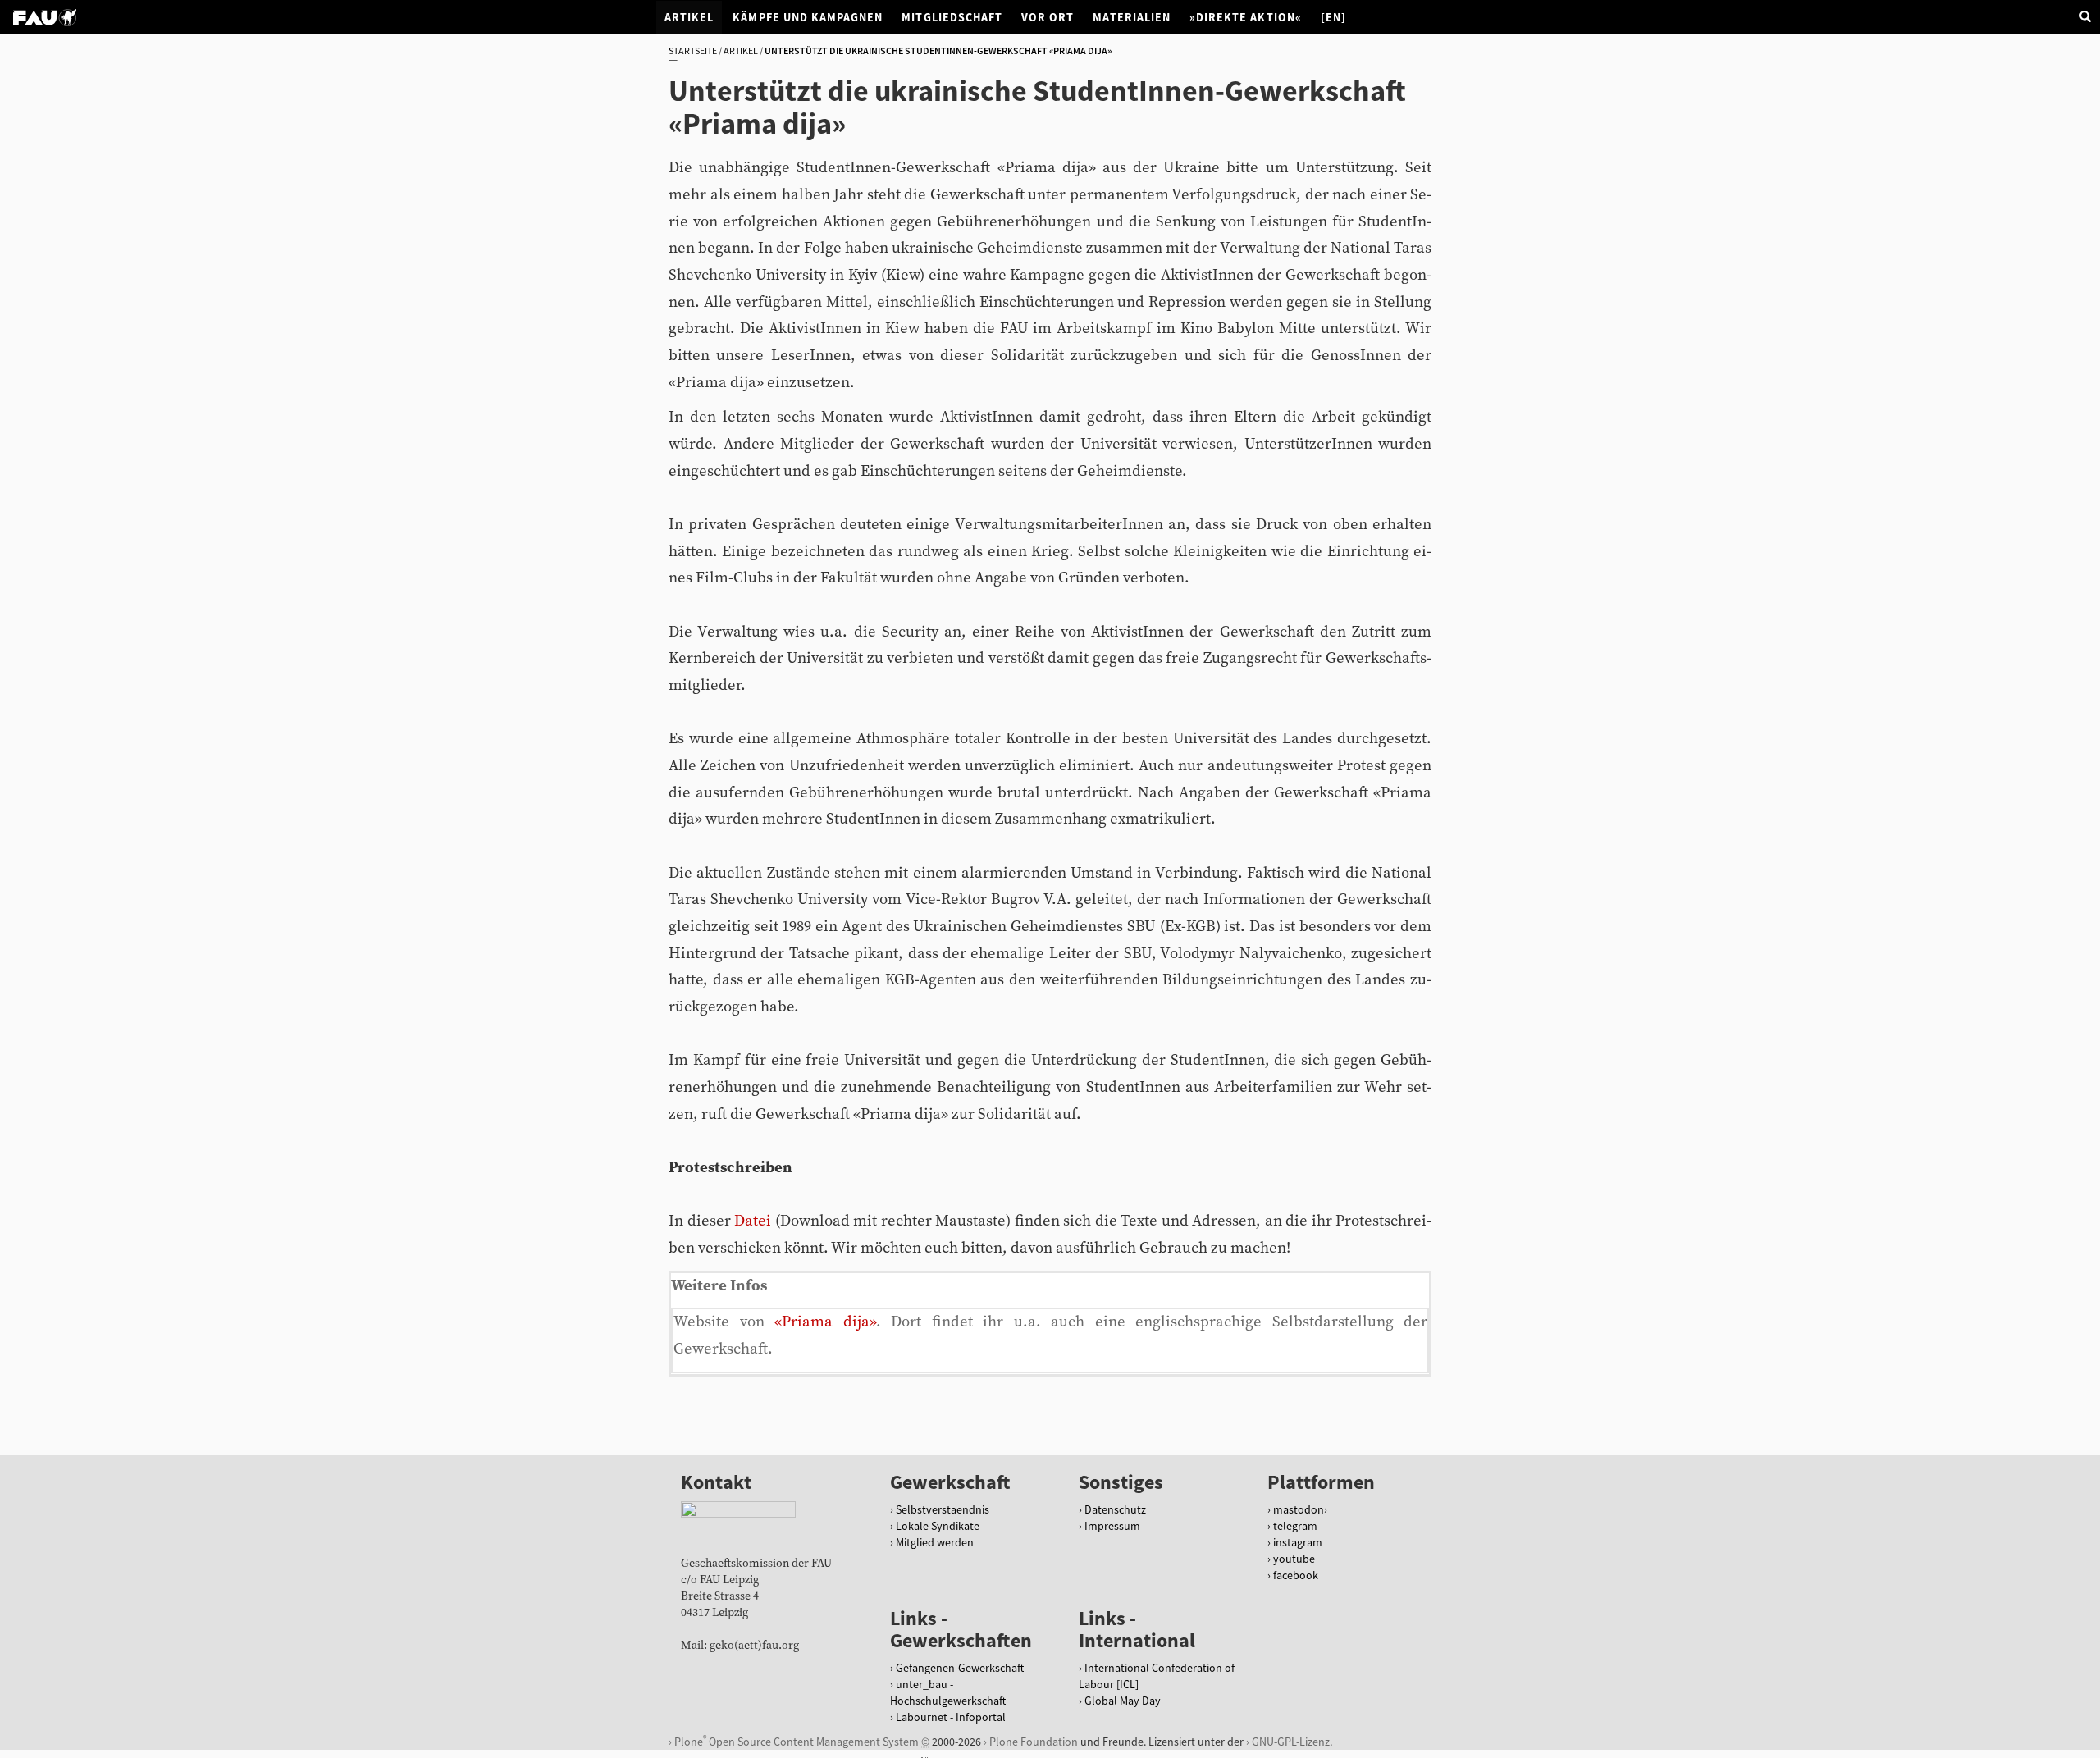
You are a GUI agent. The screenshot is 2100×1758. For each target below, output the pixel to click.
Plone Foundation (1034, 1742)
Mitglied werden (935, 1542)
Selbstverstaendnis (943, 1509)
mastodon (1299, 1509)
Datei (753, 1221)
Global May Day (1123, 1701)
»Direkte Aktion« (1246, 17)
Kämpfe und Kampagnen (808, 17)
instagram (1298, 1542)
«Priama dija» (825, 1322)
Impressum (1112, 1526)
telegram (1295, 1526)
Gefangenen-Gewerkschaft (960, 1668)
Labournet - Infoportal (951, 1717)
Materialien (1132, 17)
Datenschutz (1115, 1509)
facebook (1296, 1575)
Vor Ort (1048, 17)
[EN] (1333, 17)
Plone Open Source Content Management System (797, 1741)
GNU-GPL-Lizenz (1291, 1742)
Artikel (689, 17)
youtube (1294, 1559)
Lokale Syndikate (938, 1526)
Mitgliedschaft (952, 17)
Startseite (693, 50)
